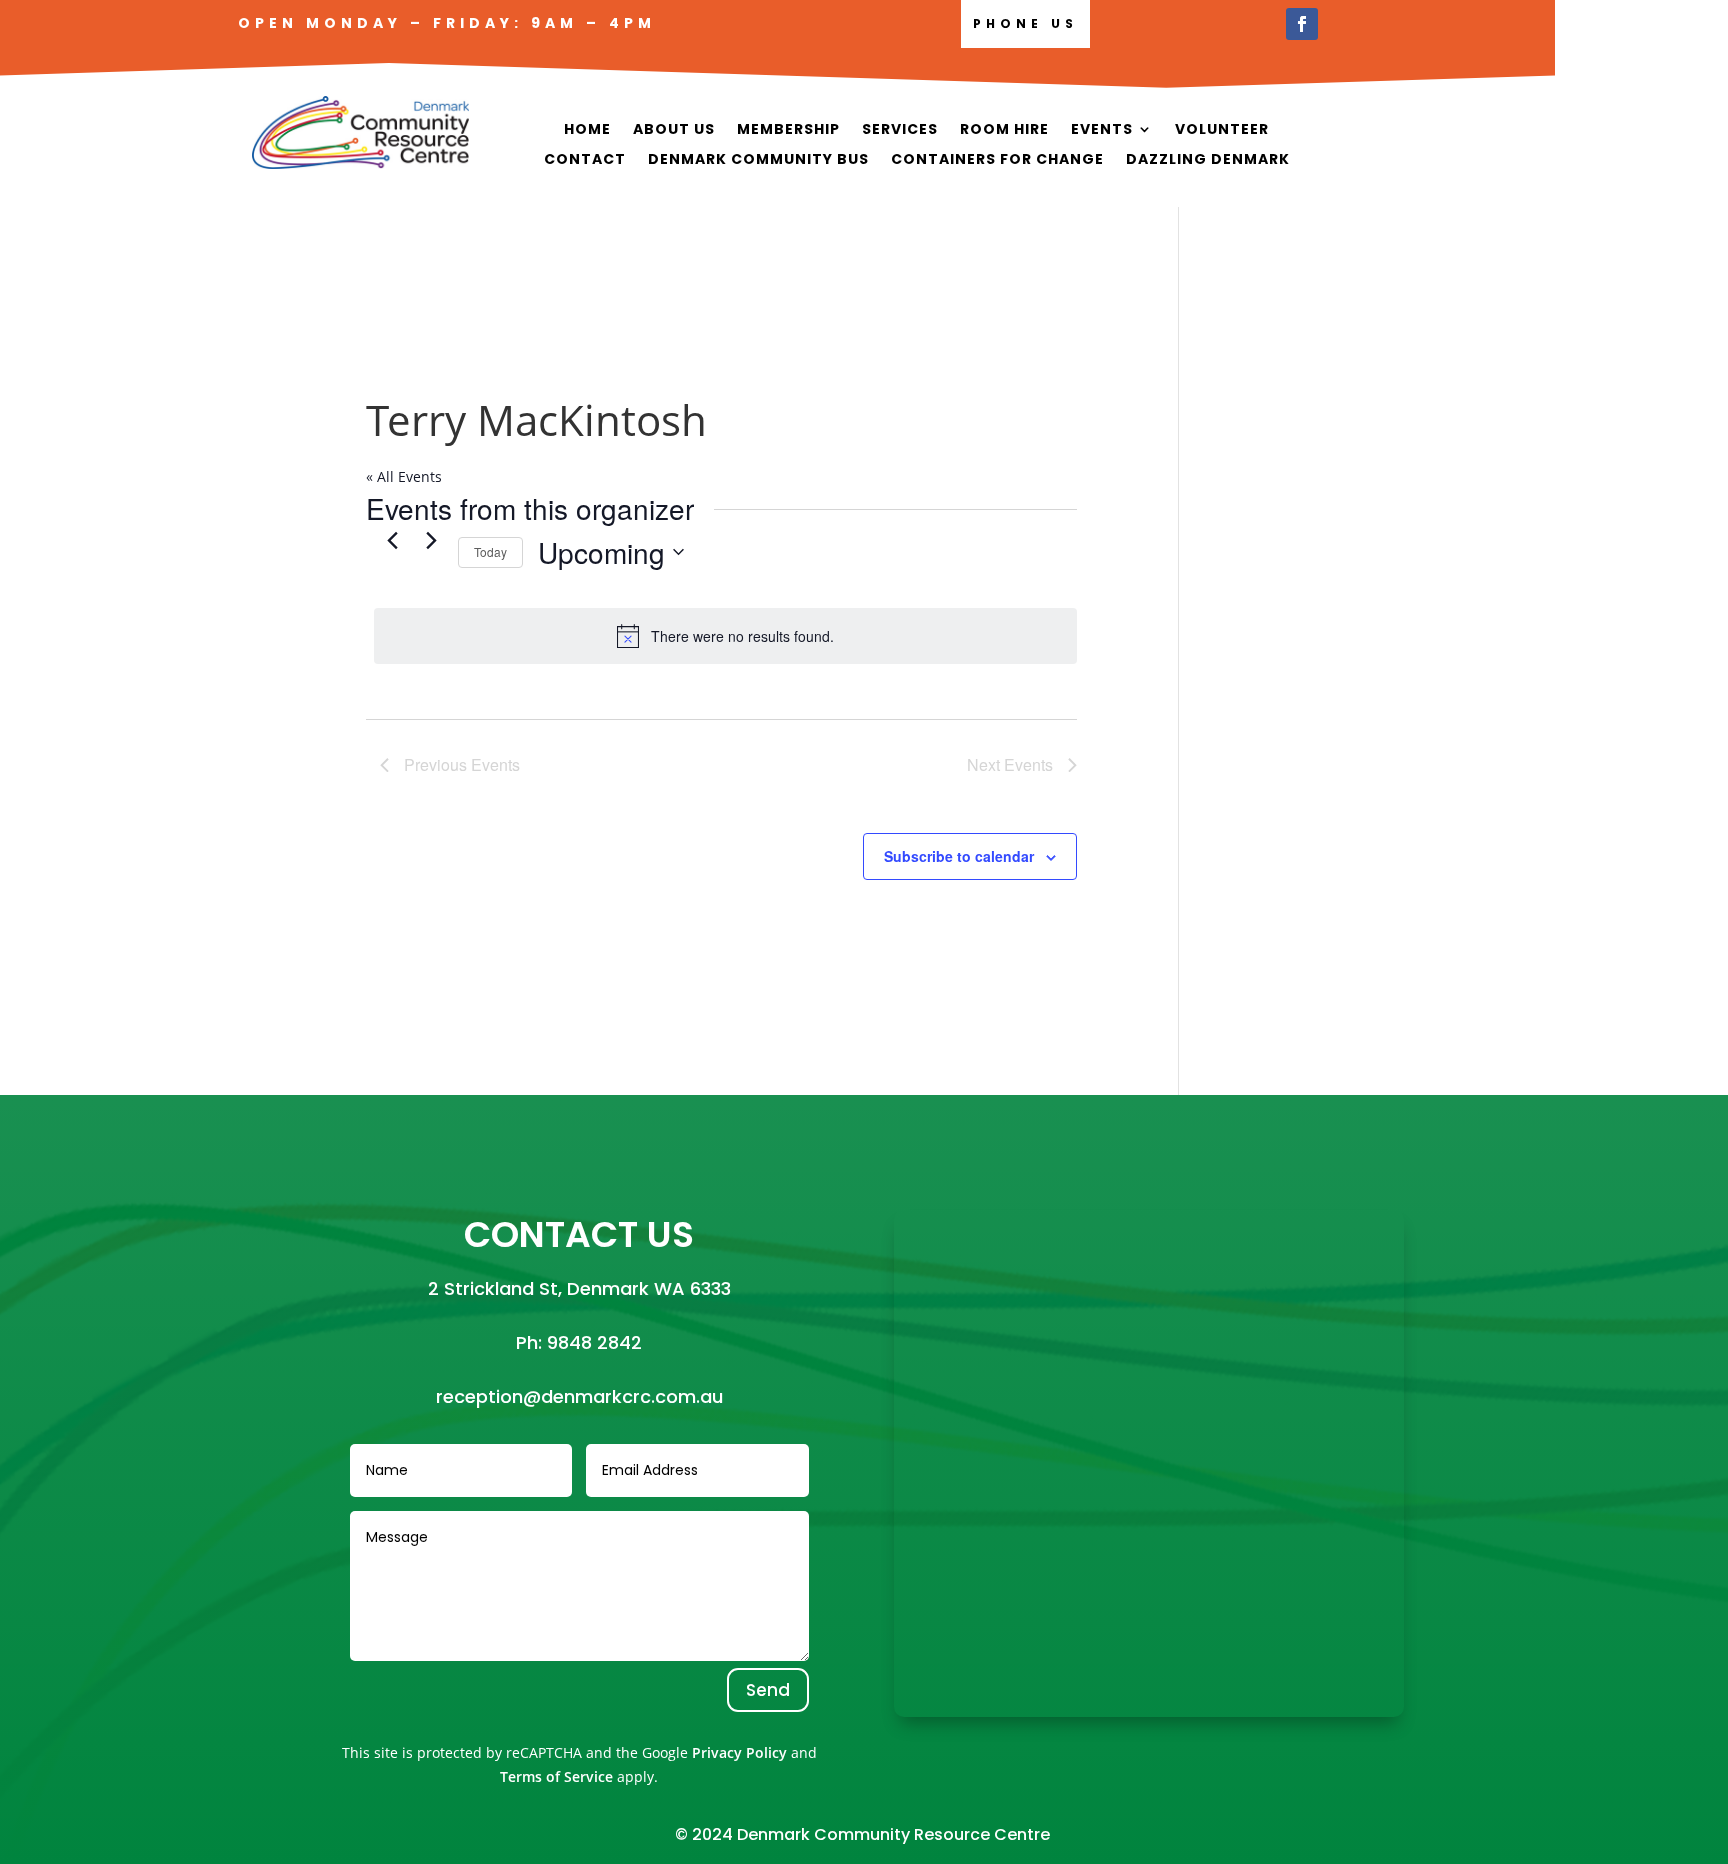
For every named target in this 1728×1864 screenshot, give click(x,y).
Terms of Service (556, 1776)
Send (768, 1690)
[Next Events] (431, 541)
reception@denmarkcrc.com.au (579, 1396)
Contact (585, 160)
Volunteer (1222, 130)
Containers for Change (997, 160)
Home (587, 130)
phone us (1025, 23)
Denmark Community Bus (758, 160)
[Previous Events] (392, 541)
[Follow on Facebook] (1302, 24)
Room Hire (1004, 130)
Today (490, 551)
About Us (674, 130)
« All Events (404, 476)
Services (900, 130)
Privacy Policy (739, 1752)
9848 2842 (594, 1342)
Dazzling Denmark (1208, 160)
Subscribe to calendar (959, 856)
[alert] (725, 636)
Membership (788, 130)
